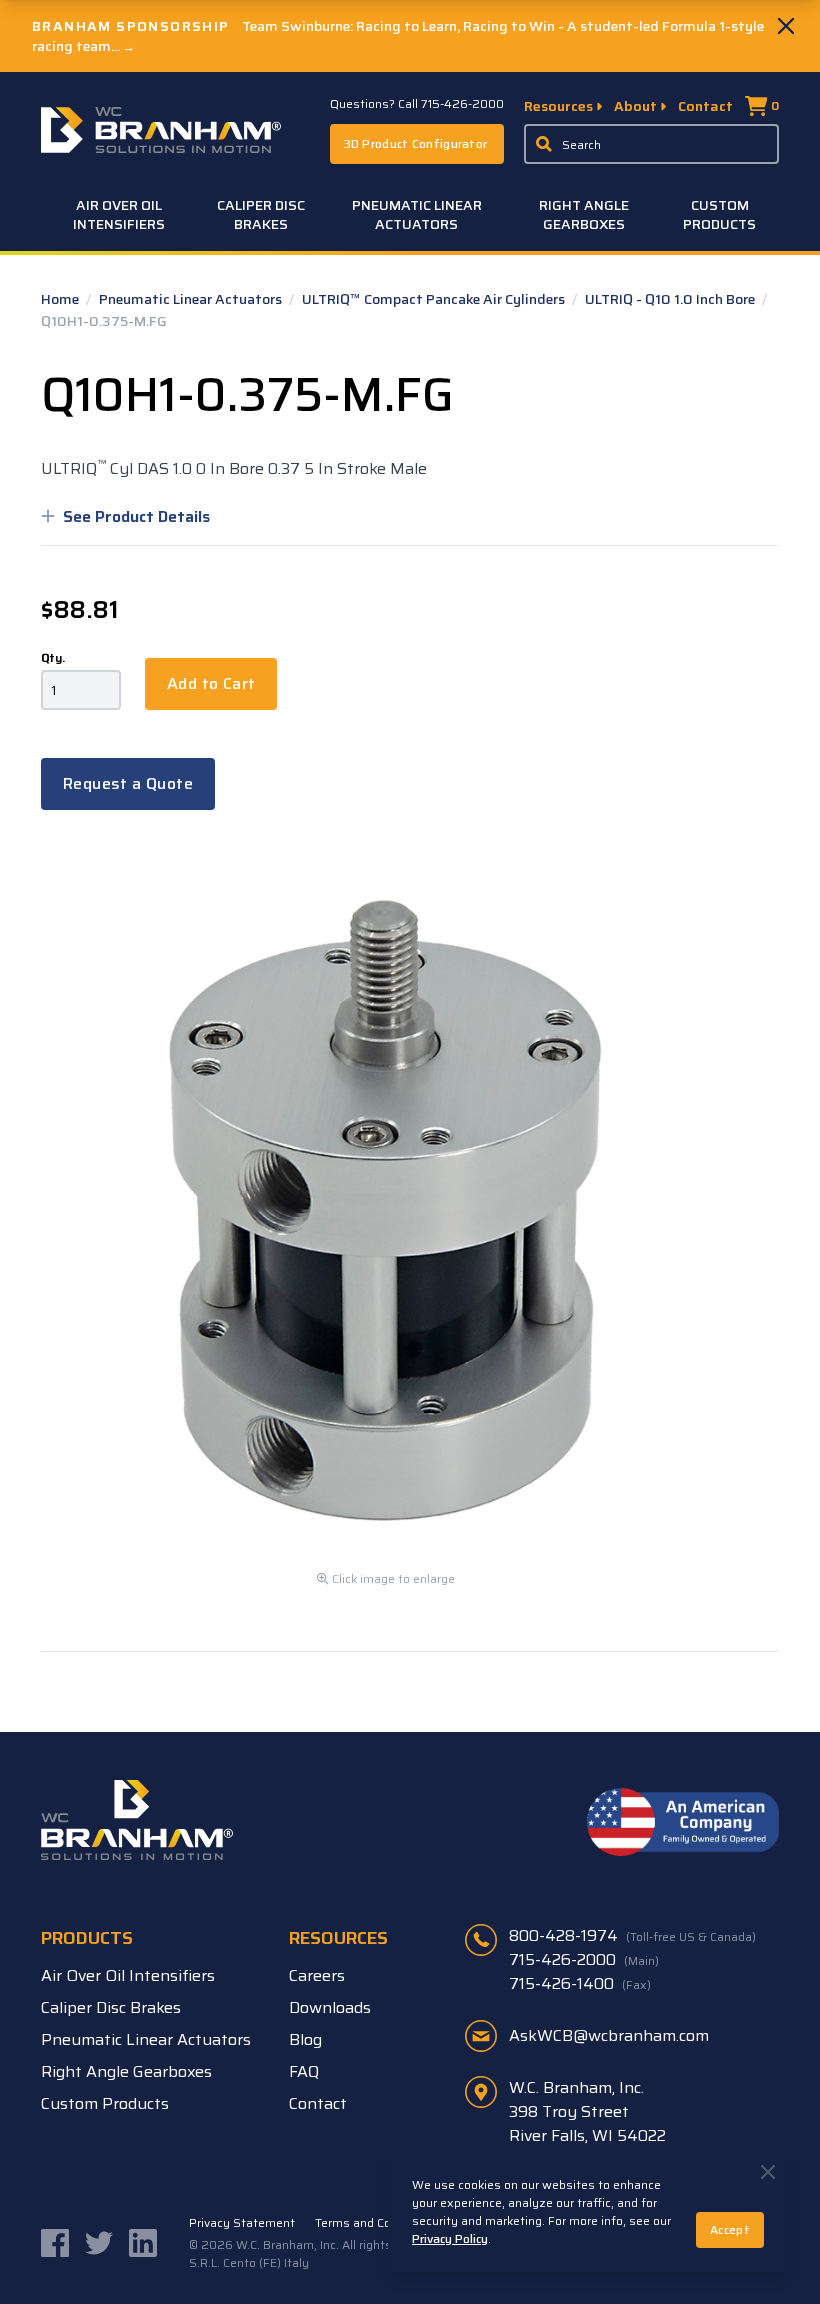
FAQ (304, 2071)
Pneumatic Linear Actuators (417, 214)
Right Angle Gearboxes (584, 214)
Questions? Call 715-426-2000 (417, 104)
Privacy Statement (242, 2223)
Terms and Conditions (376, 2223)
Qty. (53, 658)
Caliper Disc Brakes (261, 214)
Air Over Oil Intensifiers (119, 214)
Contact (705, 106)
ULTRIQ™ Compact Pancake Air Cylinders (435, 299)
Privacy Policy (450, 2238)
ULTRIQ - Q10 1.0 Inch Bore (671, 299)
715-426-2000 (584, 1960)
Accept (730, 2229)
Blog (305, 2039)
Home (61, 299)
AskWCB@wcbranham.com (609, 2035)
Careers (317, 1975)
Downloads (330, 2007)
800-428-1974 (632, 1936)
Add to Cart (211, 683)
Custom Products (719, 214)
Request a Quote (128, 783)
